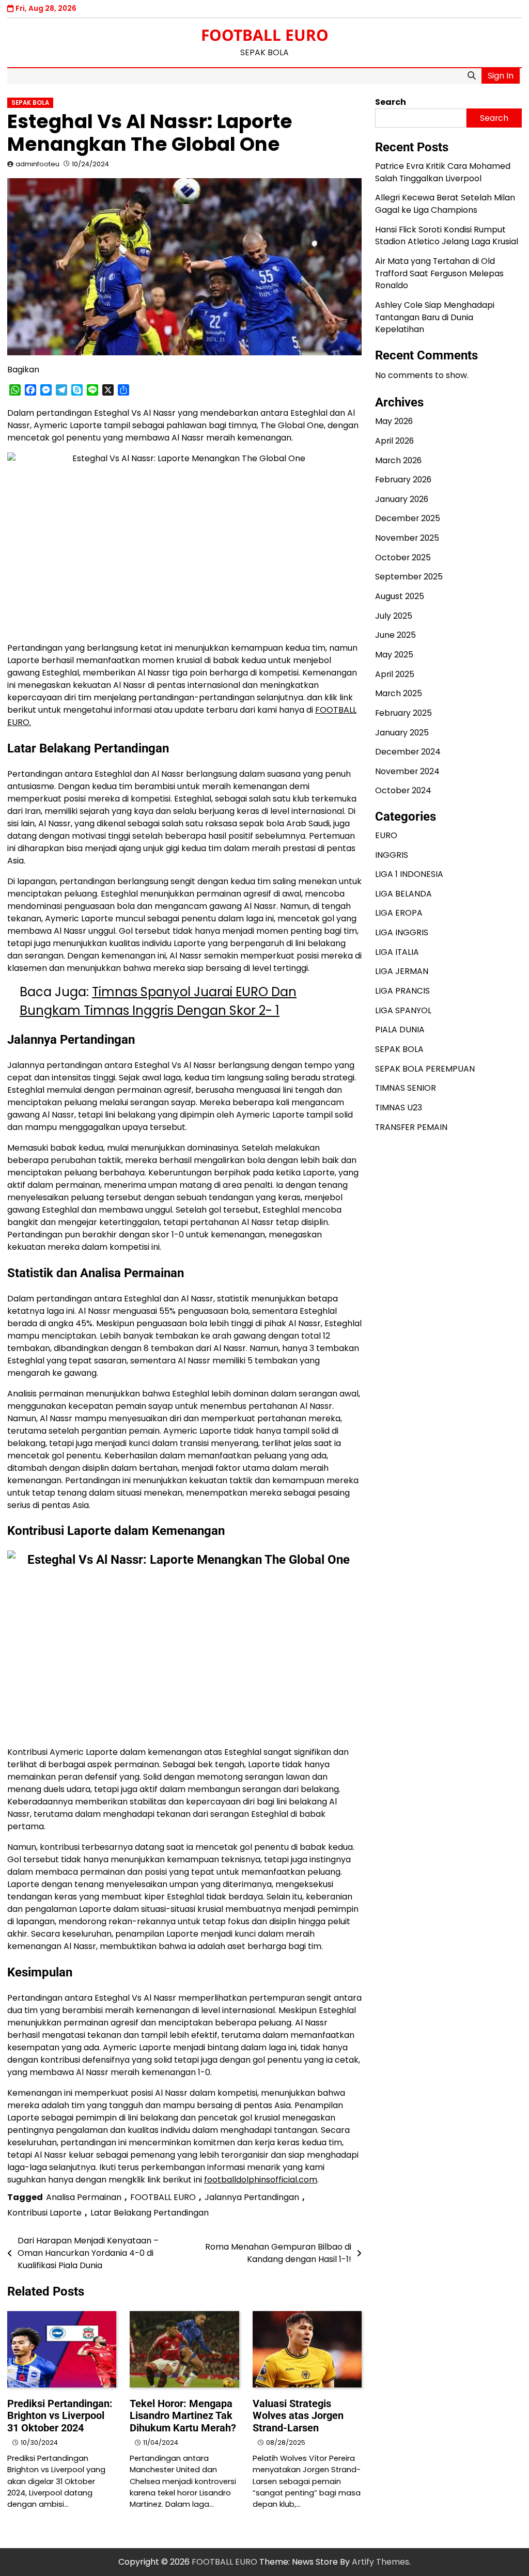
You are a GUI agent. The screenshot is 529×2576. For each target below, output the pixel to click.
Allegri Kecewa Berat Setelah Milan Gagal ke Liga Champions (445, 204)
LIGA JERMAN (402, 971)
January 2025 (402, 733)
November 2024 (407, 771)
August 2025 (400, 596)
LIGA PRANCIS (402, 991)
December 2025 (408, 518)
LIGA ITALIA (397, 952)
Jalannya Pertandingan (252, 2197)
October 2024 (403, 790)
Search (391, 102)
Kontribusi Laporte (44, 2213)
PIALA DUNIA (400, 1030)
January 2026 (402, 499)
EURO (386, 835)
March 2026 (398, 460)
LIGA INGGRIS (402, 932)
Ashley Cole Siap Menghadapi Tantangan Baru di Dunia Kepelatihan (435, 317)
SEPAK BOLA (30, 103)
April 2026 (394, 441)
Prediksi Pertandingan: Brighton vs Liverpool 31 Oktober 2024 (60, 2416)
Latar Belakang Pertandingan (150, 2213)
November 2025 (407, 538)
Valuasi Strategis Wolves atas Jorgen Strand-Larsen (298, 2416)
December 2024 (408, 752)
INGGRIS (392, 855)
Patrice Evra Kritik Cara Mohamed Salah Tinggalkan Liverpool (443, 172)
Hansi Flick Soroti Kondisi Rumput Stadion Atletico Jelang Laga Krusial (447, 236)
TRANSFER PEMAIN (411, 1127)
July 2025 (394, 616)
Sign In (501, 76)
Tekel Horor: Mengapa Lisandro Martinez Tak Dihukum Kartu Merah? (183, 2416)
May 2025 (394, 655)
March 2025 (399, 693)
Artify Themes (380, 2562)
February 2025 (403, 713)
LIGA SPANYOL (403, 1010)
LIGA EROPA (399, 913)
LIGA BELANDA (403, 894)
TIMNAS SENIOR (406, 1088)
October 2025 (403, 557)
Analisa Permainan (84, 2197)
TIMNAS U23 (399, 1108)
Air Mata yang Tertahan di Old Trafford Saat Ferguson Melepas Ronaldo (439, 273)
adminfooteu (37, 164)
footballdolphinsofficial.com (261, 2180)
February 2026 (403, 480)
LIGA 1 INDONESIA (409, 874)
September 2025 (409, 577)
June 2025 (395, 635)
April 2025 (395, 674)
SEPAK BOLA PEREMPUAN (425, 1069)
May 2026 (394, 421)
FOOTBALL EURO (265, 35)
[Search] (472, 76)
